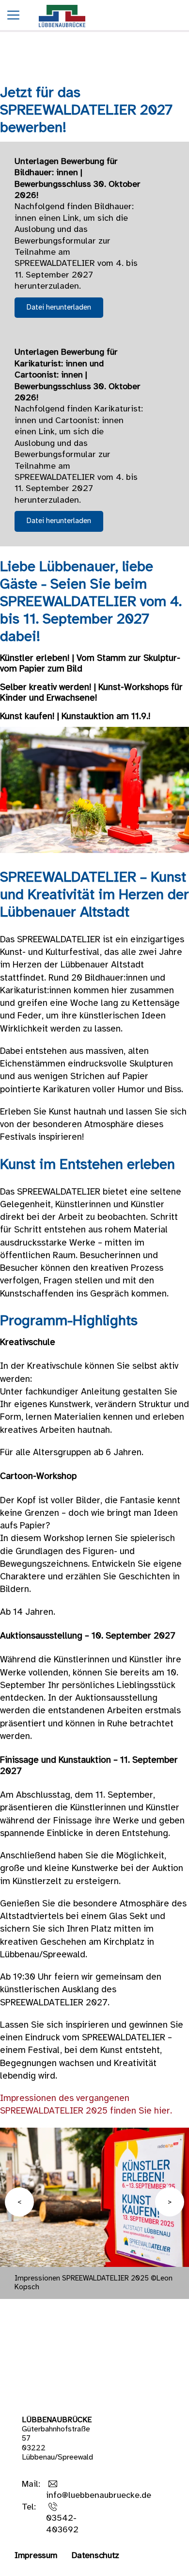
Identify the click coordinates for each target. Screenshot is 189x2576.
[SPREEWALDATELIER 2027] (62, 30)
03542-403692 (62, 2524)
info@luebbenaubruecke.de (99, 2496)
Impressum (36, 2556)
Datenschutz (95, 2556)
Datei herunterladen (59, 308)
